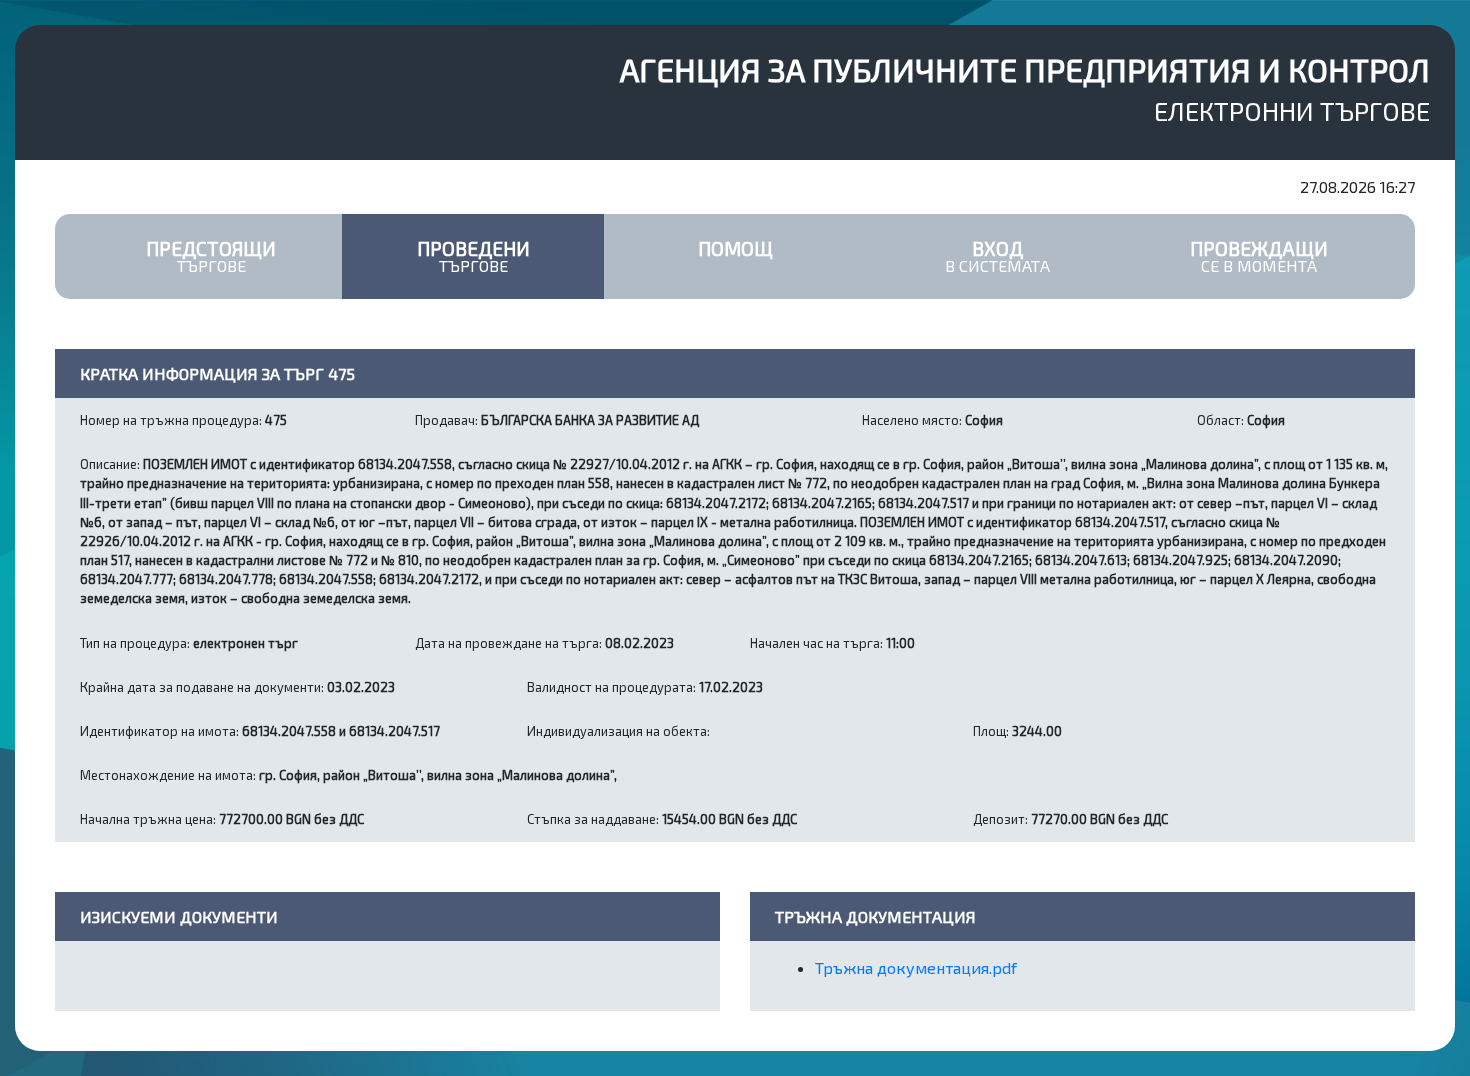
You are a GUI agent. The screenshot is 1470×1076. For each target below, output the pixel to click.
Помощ (735, 248)
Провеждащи (1259, 256)
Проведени (473, 256)
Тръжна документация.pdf (916, 967)
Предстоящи (211, 256)
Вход (997, 256)
